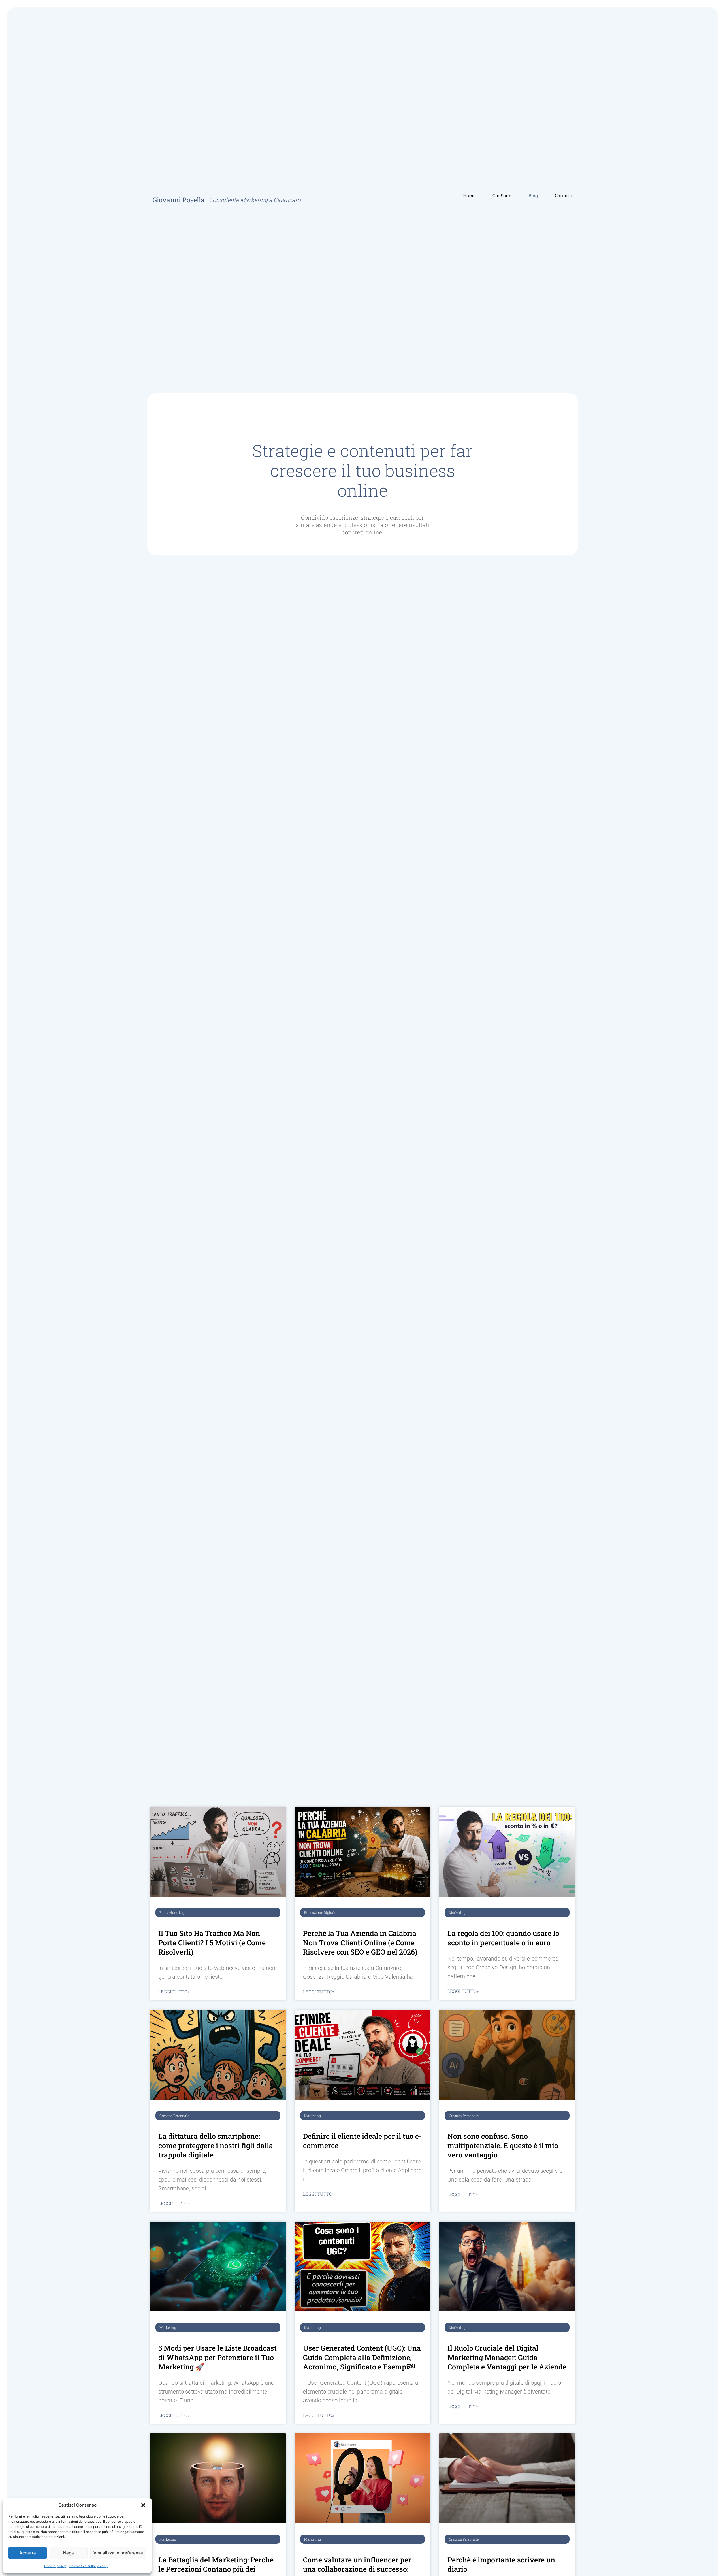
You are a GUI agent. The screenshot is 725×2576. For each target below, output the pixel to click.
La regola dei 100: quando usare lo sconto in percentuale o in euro (503, 1938)
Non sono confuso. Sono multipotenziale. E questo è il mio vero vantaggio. (503, 2145)
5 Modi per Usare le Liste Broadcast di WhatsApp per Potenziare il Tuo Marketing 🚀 (217, 2357)
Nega (69, 2553)
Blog (533, 195)
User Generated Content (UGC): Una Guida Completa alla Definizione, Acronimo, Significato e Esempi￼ (362, 2357)
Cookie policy (55, 2566)
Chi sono (502, 195)
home (469, 195)
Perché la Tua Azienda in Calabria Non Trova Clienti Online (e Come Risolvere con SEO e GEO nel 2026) (360, 1943)
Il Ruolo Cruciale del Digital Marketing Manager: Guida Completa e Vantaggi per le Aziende (507, 2357)
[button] (143, 2505)
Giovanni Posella (179, 200)
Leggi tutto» (174, 1992)
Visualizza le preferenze (118, 2553)
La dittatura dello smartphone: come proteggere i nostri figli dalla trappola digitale (216, 2145)
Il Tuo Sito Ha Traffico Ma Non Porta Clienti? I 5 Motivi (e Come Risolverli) (212, 1943)
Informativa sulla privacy (88, 2566)
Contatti (564, 195)
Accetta (28, 2553)
